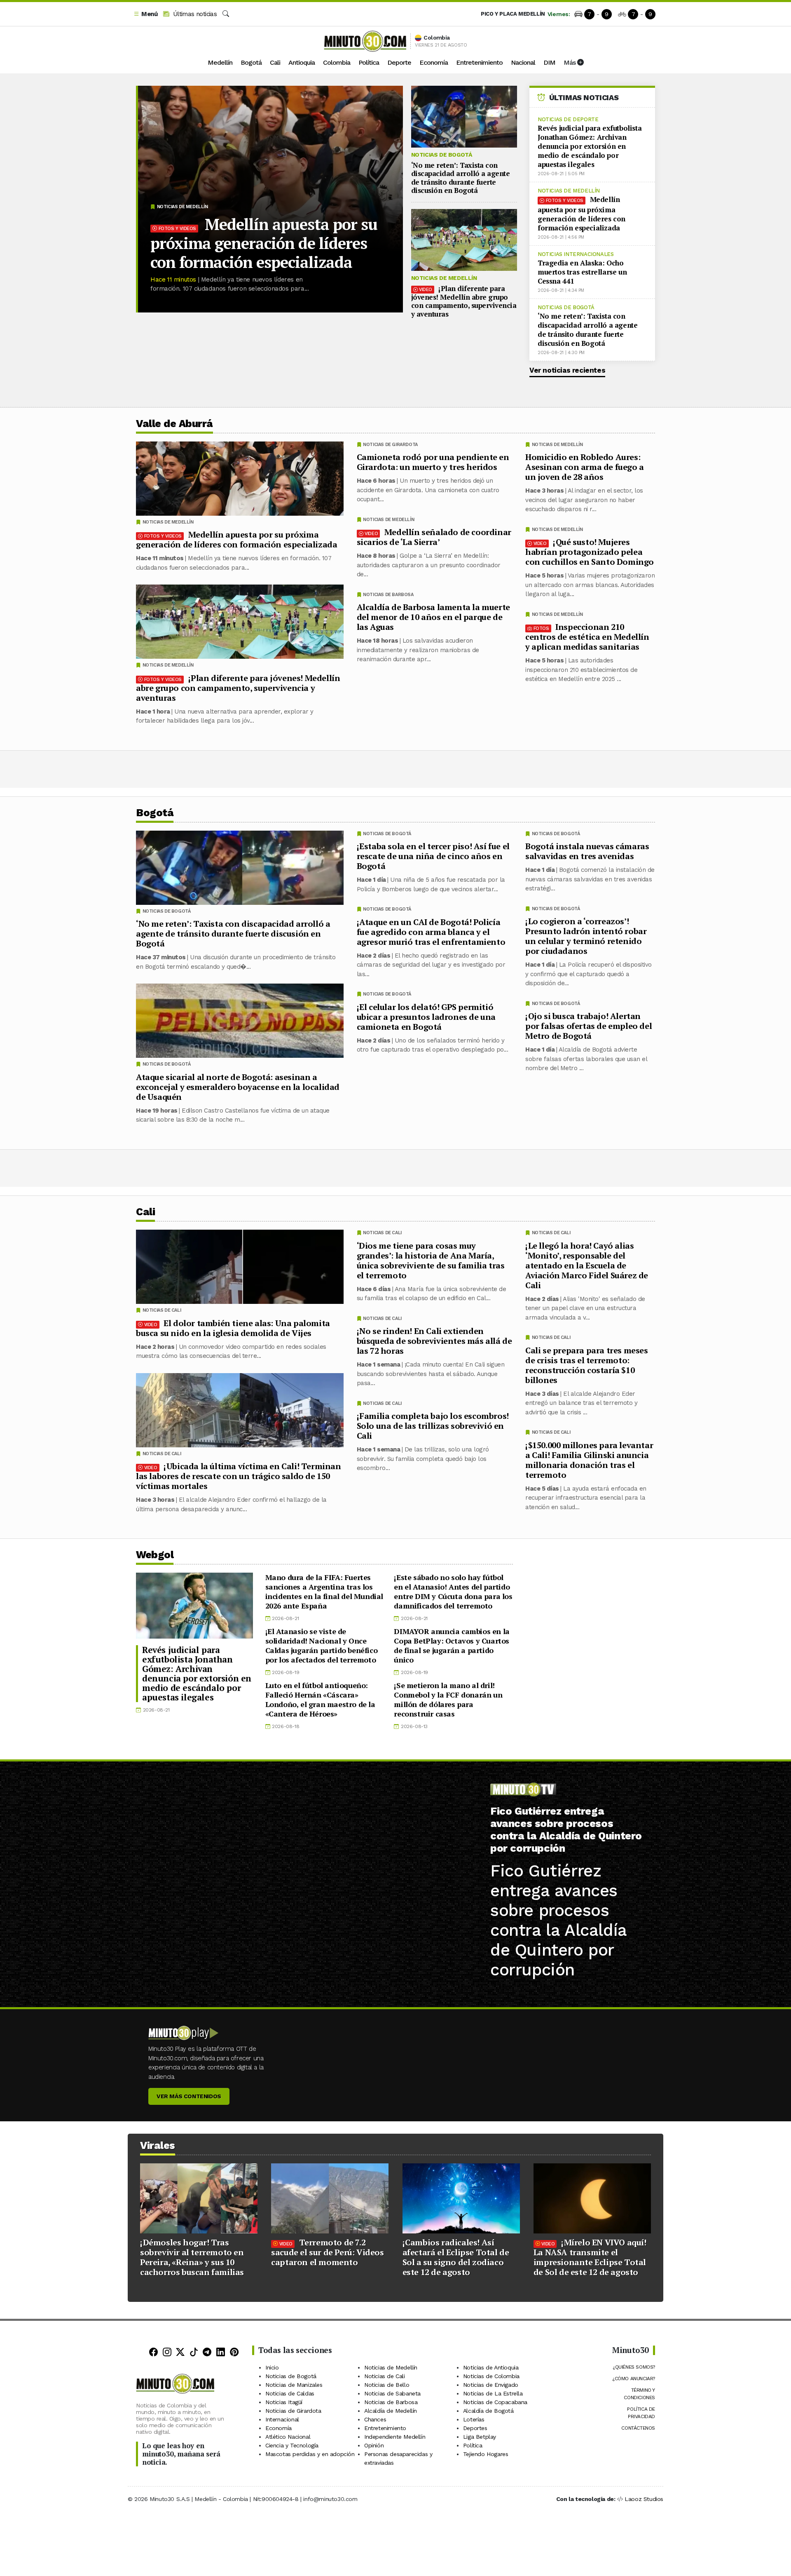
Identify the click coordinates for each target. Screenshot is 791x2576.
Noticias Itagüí (284, 2402)
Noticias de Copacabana (495, 2402)
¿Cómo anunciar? (634, 2379)
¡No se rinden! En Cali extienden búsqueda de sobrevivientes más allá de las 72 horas (434, 1341)
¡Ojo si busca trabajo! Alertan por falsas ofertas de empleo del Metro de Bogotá (589, 1026)
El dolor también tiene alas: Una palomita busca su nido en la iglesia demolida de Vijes (233, 1328)
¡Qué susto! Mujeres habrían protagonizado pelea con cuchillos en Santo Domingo (590, 552)
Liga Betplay (480, 2437)
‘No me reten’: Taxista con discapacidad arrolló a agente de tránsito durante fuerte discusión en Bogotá (461, 178)
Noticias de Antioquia (491, 2367)
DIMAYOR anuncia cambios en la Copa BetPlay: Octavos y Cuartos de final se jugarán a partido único (452, 1645)
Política (369, 62)
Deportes (475, 2428)
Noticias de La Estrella (493, 2393)
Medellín (220, 62)
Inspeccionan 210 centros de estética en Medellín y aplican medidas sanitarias (587, 637)
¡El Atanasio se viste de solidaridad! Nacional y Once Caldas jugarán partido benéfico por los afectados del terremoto (322, 1645)
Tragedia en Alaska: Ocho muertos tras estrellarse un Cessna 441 (582, 272)
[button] (145, 14)
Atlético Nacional (288, 2437)
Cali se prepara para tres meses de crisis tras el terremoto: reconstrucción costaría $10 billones (587, 1365)
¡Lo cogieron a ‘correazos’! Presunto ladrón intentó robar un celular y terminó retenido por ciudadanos (586, 936)
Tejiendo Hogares (486, 2454)
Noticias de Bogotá (442, 155)
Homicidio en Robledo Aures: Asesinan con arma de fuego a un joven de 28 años (585, 467)
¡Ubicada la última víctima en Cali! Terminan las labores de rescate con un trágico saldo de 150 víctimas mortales (239, 1476)
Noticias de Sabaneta (392, 2393)
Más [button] (570, 62)
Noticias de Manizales (294, 2385)
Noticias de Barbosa (388, 595)
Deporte (399, 62)
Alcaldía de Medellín (391, 2411)
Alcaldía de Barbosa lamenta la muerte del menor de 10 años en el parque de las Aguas (433, 617)
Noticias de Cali (551, 1233)
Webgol (155, 1555)
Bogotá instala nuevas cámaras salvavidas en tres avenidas (587, 851)
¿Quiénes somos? (634, 2367)
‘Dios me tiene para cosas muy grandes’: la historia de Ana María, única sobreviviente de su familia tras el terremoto (431, 1260)
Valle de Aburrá (174, 424)
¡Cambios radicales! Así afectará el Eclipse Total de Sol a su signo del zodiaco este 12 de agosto (456, 2257)
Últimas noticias (194, 14)
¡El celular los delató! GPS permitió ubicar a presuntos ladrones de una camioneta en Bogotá (426, 1017)
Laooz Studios (644, 2499)
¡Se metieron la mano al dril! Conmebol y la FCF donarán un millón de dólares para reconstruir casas (448, 1699)
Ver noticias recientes (567, 370)
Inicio (272, 2367)
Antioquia (302, 62)
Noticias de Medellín (183, 207)
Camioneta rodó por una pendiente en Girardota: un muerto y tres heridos (433, 462)
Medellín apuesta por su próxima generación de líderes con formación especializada (264, 243)
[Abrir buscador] (226, 14)
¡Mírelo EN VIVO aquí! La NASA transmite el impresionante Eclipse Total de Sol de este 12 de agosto (590, 2257)
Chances (375, 2419)
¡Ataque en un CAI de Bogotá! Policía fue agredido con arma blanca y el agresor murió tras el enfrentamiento (431, 932)
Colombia (337, 62)
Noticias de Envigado (491, 2385)
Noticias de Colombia (491, 2376)
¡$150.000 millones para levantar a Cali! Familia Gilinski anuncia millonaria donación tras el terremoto (589, 1459)
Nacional (523, 62)
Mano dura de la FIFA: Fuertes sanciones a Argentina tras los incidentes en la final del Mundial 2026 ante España (324, 1591)
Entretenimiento (479, 62)
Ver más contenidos (189, 2096)
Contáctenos (638, 2428)
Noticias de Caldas (290, 2393)
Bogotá (251, 62)
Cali (275, 62)
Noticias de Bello (387, 2385)
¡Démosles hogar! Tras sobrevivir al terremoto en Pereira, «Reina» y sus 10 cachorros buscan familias (192, 2257)
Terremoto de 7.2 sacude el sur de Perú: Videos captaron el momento (327, 2252)
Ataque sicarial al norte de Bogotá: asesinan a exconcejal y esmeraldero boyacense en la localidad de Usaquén (238, 1087)
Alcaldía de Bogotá (488, 2411)
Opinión (374, 2445)
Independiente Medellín (395, 2437)
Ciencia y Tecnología (292, 2445)
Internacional (282, 2419)
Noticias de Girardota (390, 445)
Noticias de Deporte (568, 119)
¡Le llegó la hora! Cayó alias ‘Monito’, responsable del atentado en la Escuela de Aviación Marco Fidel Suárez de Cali (587, 1265)
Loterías (474, 2419)
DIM (549, 62)
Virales (158, 2145)
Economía (434, 62)
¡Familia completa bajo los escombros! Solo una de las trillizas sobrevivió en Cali (433, 1426)
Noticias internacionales (576, 254)
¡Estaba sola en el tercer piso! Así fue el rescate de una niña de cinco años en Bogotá (433, 856)
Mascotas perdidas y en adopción (310, 2454)
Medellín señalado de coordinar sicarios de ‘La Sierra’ (434, 537)
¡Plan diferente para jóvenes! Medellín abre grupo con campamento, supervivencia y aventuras (464, 301)
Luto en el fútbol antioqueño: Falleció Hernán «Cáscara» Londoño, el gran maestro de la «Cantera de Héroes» (320, 1699)
